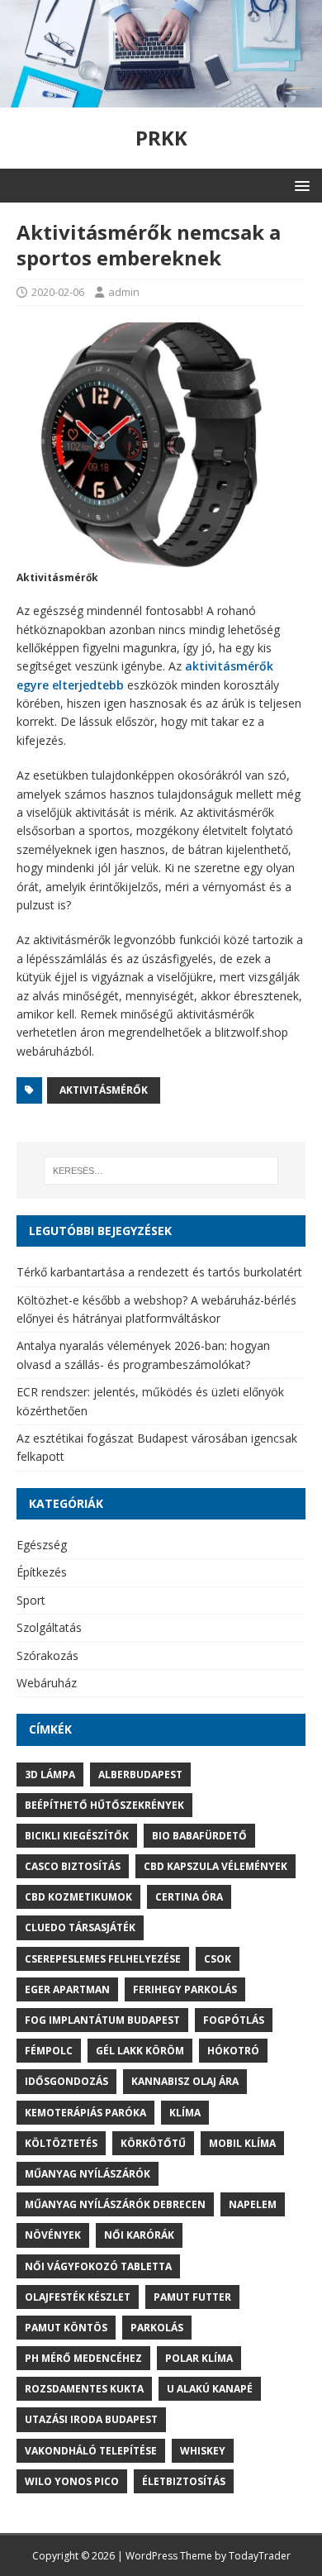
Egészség (42, 1545)
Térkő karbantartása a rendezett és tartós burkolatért (159, 1272)
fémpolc (49, 2051)
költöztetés (61, 2143)
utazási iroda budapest (91, 2419)
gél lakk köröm (140, 2051)
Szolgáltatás (49, 1627)
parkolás (157, 2328)
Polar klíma (199, 2358)
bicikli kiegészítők (77, 1836)
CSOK (218, 1959)
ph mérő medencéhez (83, 2358)
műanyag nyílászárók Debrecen (115, 2204)
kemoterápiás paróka (85, 2113)
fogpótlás (234, 2020)
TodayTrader (260, 2556)
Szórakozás (47, 1655)
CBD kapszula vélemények (215, 1866)
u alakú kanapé (210, 2389)
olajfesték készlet (78, 2297)
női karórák (139, 2235)
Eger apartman (67, 1989)
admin (124, 292)
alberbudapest (140, 1775)
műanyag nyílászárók (88, 2174)
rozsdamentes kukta (84, 2389)
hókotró (233, 2051)
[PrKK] (161, 97)
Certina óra (189, 1897)
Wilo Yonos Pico (72, 2481)
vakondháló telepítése (91, 2451)
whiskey (203, 2451)
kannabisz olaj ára (185, 2081)
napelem (253, 2204)
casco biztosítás (73, 1866)
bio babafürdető (199, 1836)
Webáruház (47, 1683)
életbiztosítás (184, 2481)
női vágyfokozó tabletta (98, 2266)
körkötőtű (153, 2143)
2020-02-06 (58, 292)
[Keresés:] (161, 1171)
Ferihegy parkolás (185, 1989)
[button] (299, 185)
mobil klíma (242, 2143)
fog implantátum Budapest (102, 2020)
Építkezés (42, 1572)
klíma (185, 2113)
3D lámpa (50, 1775)
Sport (31, 1600)
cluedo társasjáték (80, 1927)
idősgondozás (66, 2081)
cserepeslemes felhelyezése (103, 1959)
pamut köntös (66, 2328)
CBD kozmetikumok (78, 1897)
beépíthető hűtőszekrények (104, 1805)
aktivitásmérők (104, 1090)
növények (53, 2235)
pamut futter (192, 2297)
